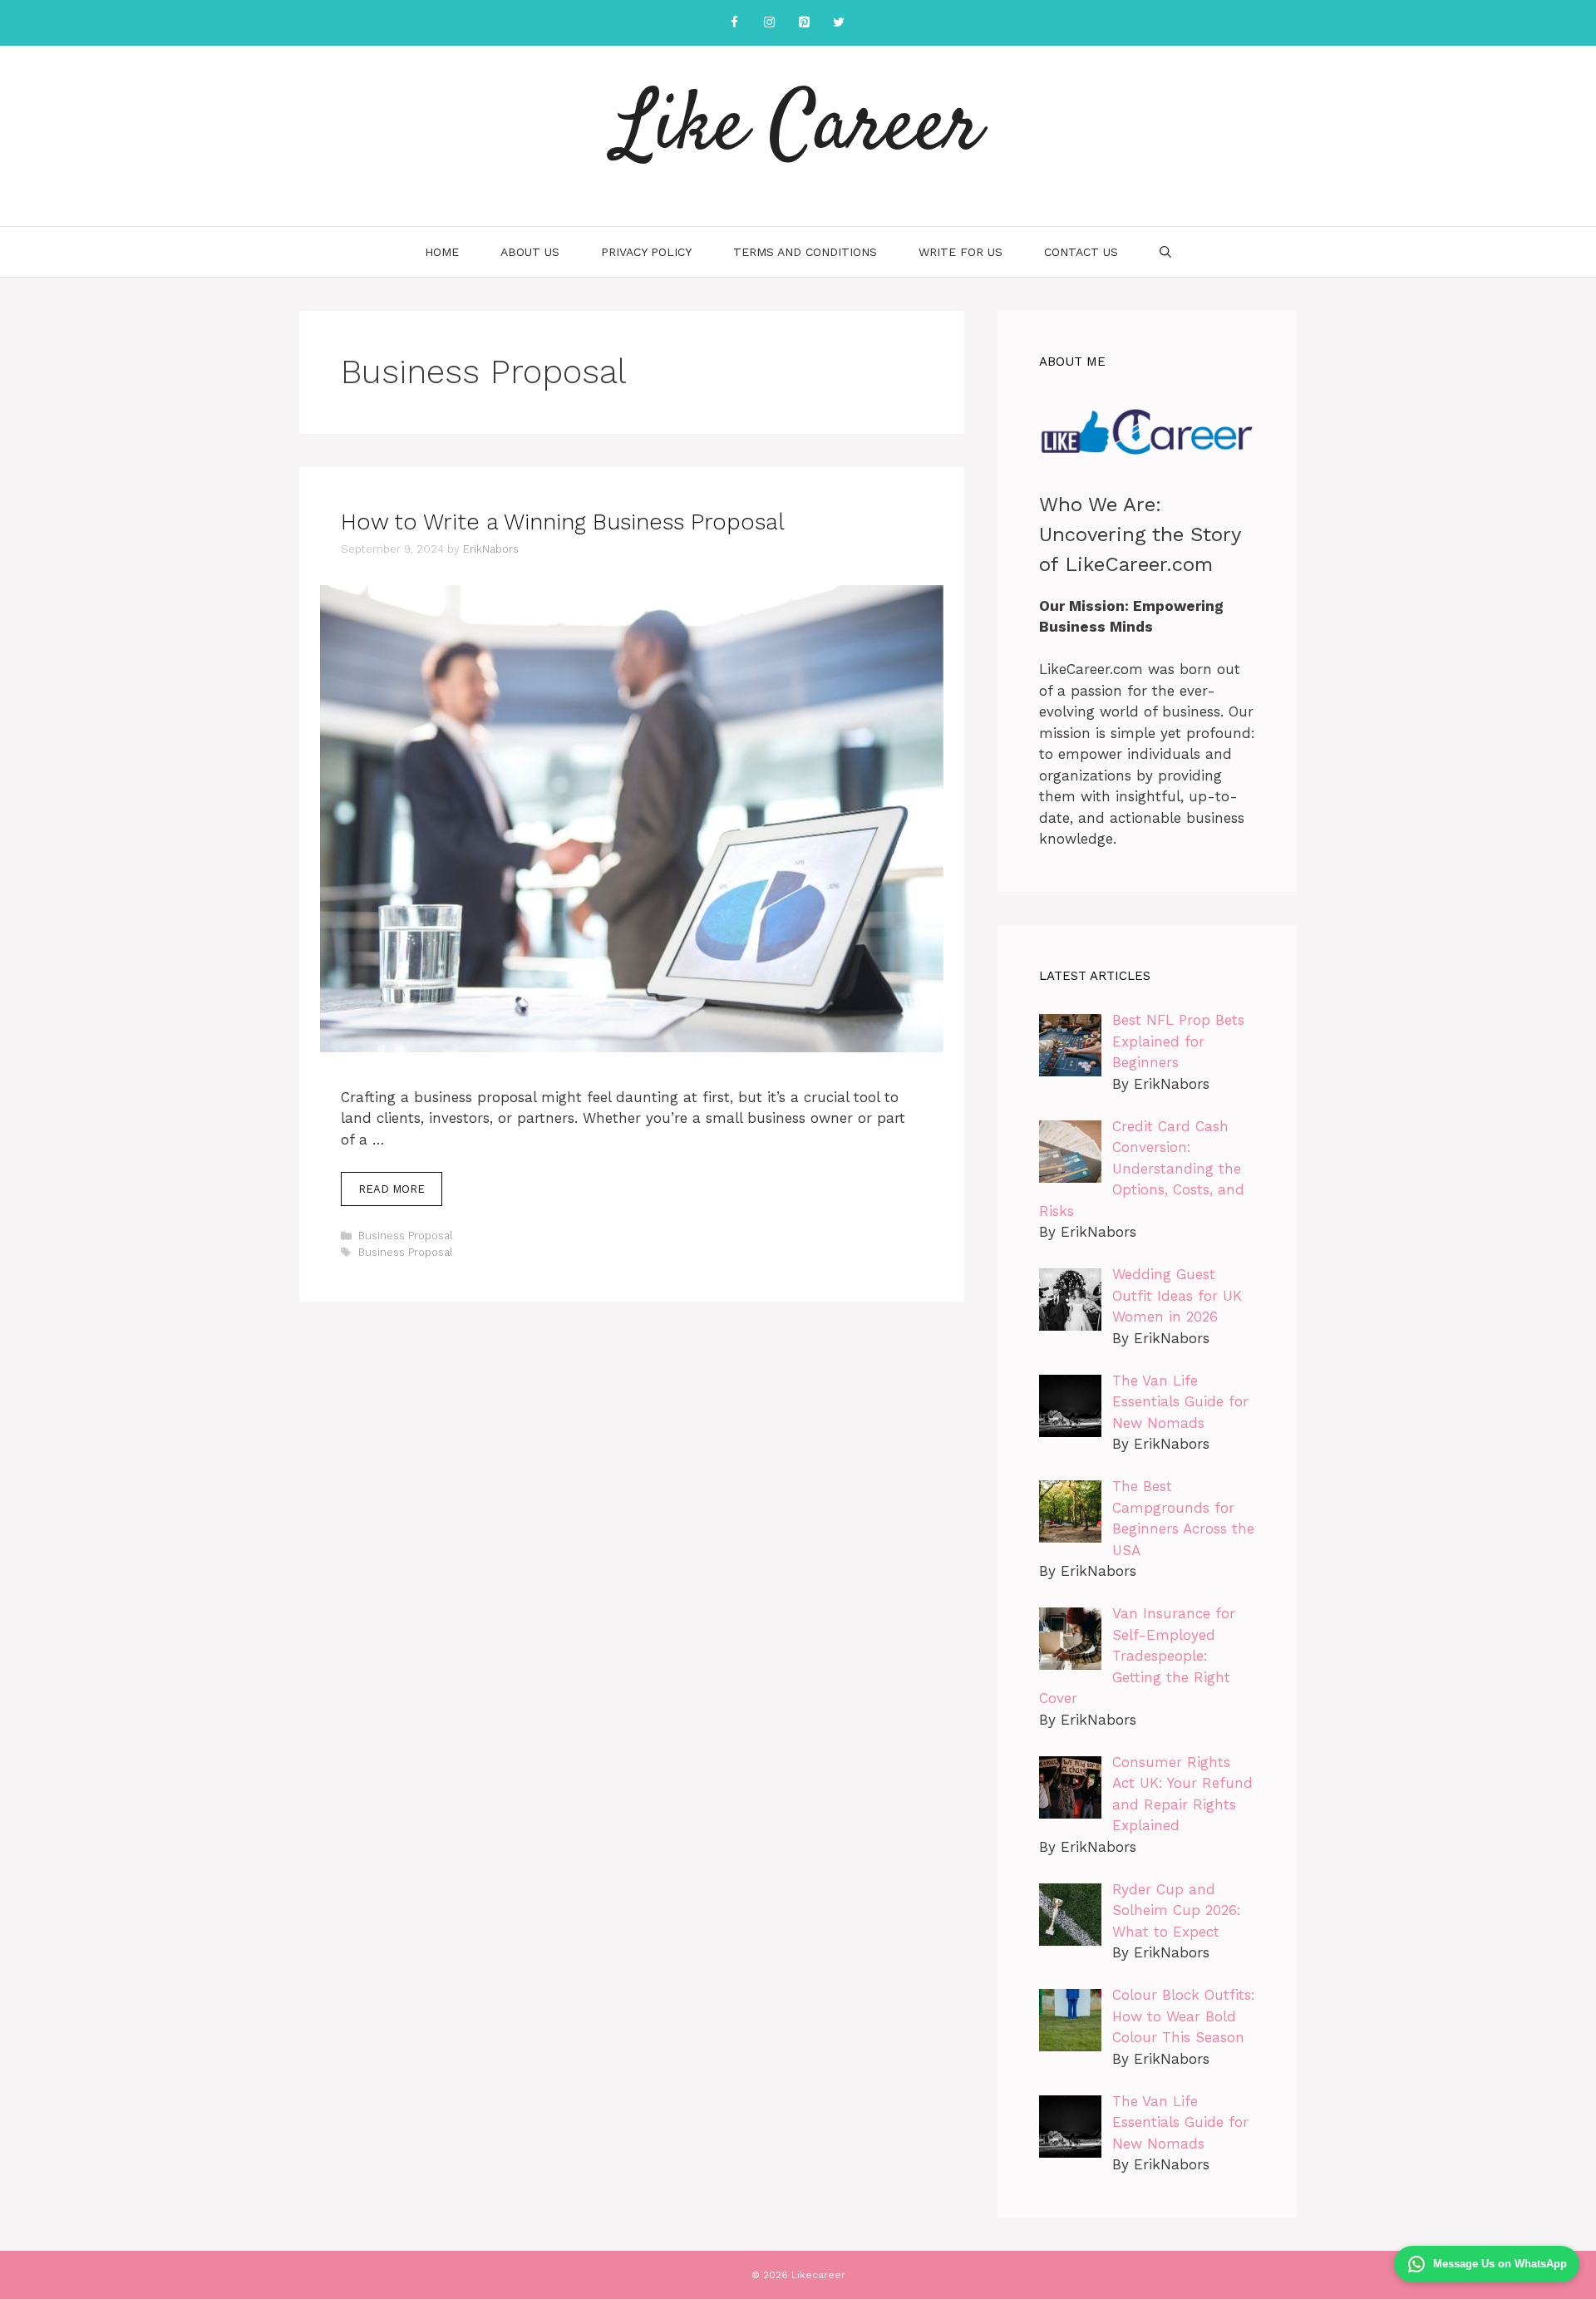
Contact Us (1081, 252)
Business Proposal (406, 1236)
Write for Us (961, 252)
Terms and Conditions (805, 252)
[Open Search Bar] (1165, 252)
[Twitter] (839, 23)
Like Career (798, 129)
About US (530, 252)
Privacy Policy (646, 252)
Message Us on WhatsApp (1500, 2264)
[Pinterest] (804, 23)
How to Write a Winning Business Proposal (563, 522)
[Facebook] (734, 23)
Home (442, 252)
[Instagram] (769, 23)
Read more (392, 1189)
